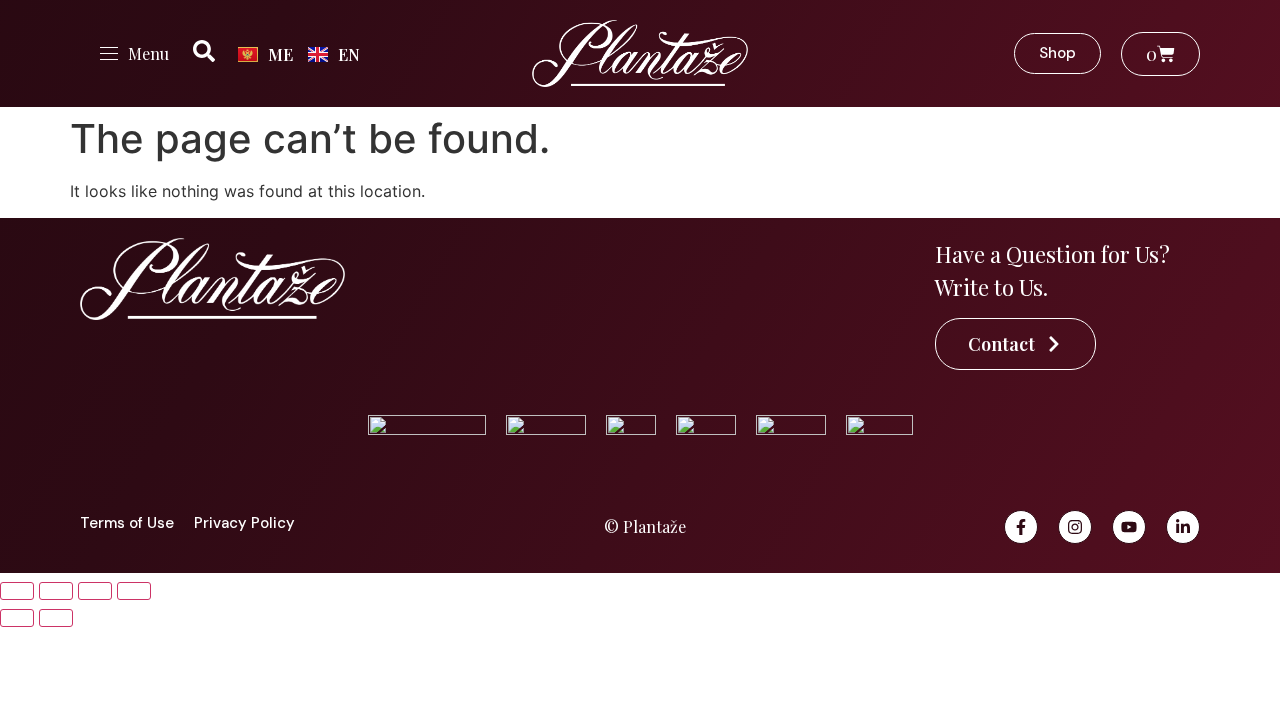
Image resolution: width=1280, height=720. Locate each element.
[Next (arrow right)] (56, 618)
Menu (148, 53)
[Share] (95, 591)
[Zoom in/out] (17, 591)
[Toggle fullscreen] (56, 591)
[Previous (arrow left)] (17, 618)
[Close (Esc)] (134, 591)
